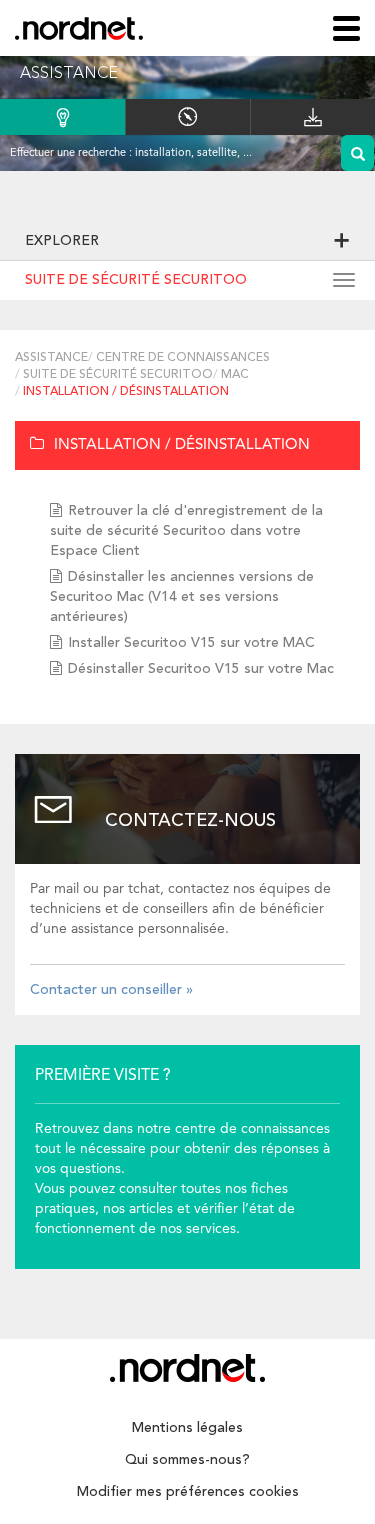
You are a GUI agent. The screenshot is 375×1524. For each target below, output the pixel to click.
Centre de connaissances (183, 358)
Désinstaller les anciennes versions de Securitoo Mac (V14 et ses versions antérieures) (182, 597)
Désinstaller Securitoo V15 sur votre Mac (201, 669)
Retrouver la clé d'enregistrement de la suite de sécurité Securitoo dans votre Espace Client (186, 531)
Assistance (51, 358)
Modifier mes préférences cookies (188, 1492)
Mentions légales (187, 1428)
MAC (235, 375)
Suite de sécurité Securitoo (136, 280)
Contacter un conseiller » (111, 990)
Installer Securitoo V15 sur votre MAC (191, 643)
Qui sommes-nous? (187, 1460)
